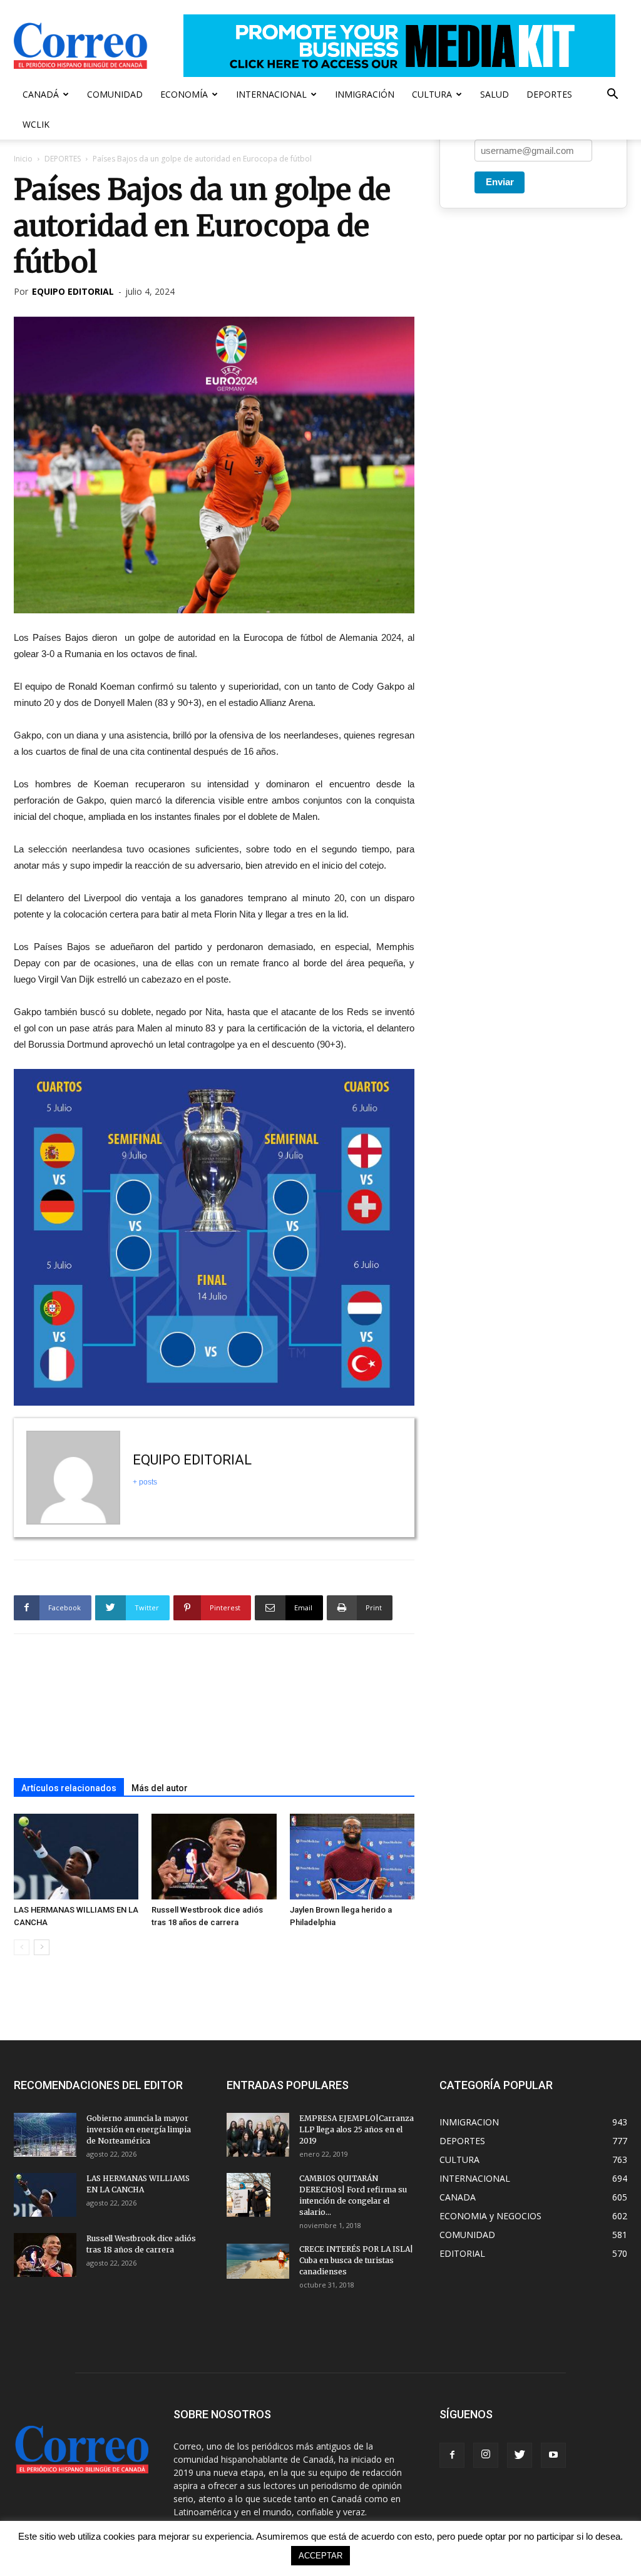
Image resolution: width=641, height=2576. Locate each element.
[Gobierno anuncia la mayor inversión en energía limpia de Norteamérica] (45, 2135)
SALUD (495, 94)
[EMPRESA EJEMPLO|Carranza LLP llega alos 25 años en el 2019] (258, 2135)
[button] (612, 95)
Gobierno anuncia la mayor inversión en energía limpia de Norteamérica (139, 2129)
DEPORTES (549, 94)
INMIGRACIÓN (365, 94)
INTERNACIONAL (271, 94)
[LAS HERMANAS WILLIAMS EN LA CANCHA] (76, 1857)
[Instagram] (486, 2455)
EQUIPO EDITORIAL (73, 291)
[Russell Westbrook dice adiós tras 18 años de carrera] (214, 1857)
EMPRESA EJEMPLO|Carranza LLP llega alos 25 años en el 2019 (356, 2129)
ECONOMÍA (184, 94)
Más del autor (160, 1788)
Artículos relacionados (69, 1788)
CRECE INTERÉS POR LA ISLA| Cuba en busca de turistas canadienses (356, 2260)
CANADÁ (41, 94)
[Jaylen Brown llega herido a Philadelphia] (352, 1857)
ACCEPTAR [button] (320, 2556)
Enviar (500, 182)
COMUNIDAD (115, 94)
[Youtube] (553, 2455)
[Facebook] (452, 2455)
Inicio (23, 159)
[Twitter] (520, 2455)
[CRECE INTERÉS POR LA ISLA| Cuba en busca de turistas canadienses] (258, 2261)
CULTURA (432, 94)
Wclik (36, 124)
